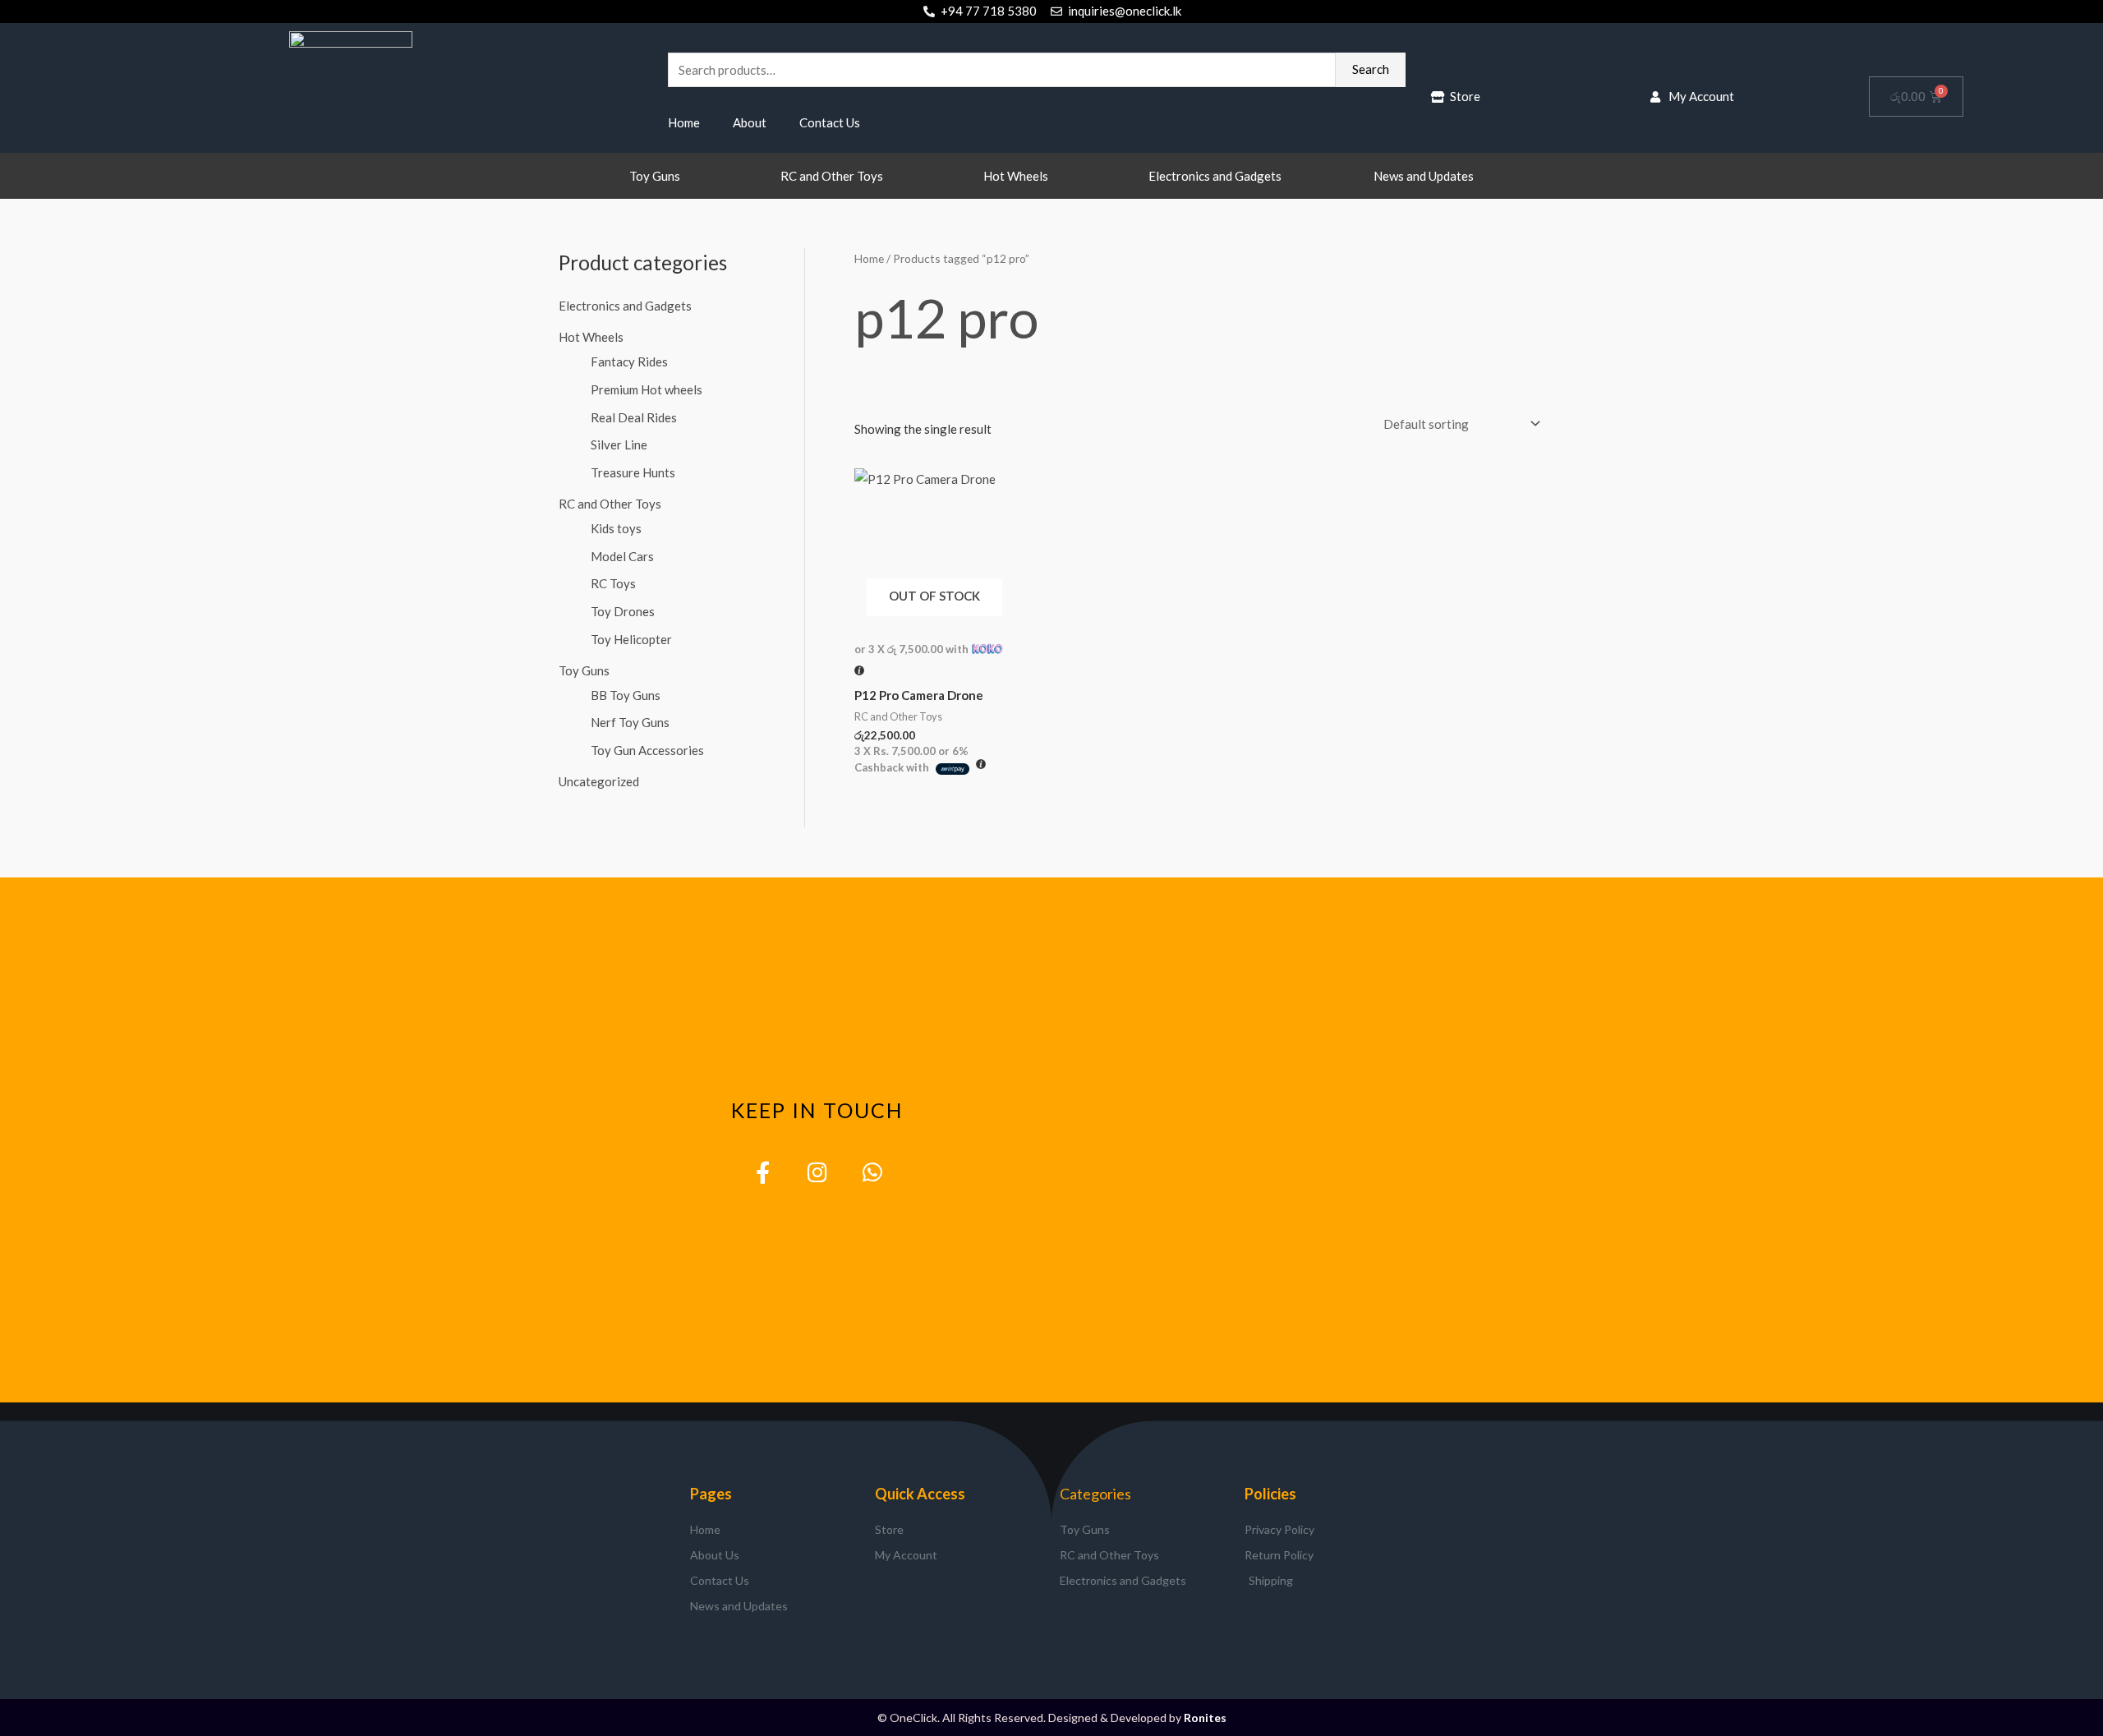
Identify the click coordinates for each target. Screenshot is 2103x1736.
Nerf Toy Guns (630, 722)
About (750, 122)
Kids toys (616, 528)
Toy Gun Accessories (647, 750)
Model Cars (622, 556)
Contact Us (830, 122)
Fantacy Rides (629, 361)
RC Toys (613, 583)
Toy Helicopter (631, 639)
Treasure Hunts (633, 472)
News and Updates (1424, 176)
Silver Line (619, 444)
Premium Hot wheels (647, 389)
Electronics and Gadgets (1215, 176)
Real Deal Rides (634, 417)
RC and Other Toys (832, 176)
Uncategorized (599, 781)
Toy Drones (623, 611)
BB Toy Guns (626, 695)
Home (684, 122)
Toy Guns (655, 176)
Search (1371, 69)
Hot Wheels (1016, 176)
